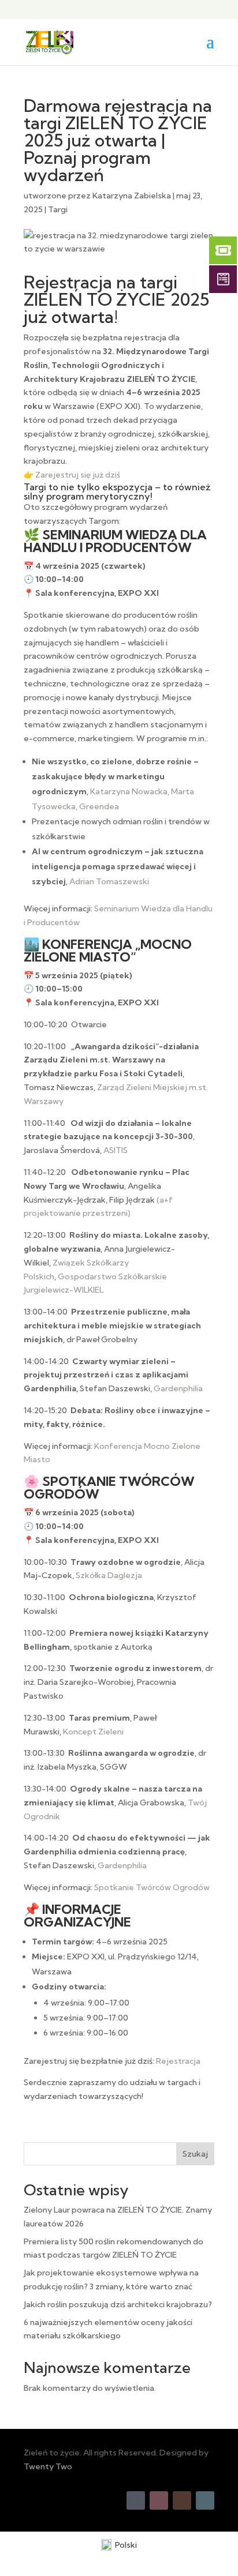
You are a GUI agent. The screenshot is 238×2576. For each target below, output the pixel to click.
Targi (58, 209)
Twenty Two (48, 2466)
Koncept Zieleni (93, 1732)
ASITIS (116, 1150)
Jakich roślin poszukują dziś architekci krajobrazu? (118, 2304)
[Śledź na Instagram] (159, 2500)
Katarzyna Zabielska (132, 196)
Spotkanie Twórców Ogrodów (152, 1887)
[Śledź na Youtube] (182, 2500)
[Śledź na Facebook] (136, 2500)
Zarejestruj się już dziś (78, 475)
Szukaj (195, 2154)
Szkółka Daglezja (109, 1575)
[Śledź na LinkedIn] (205, 2500)
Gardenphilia (178, 1388)
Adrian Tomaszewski (109, 881)
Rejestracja (178, 2061)
